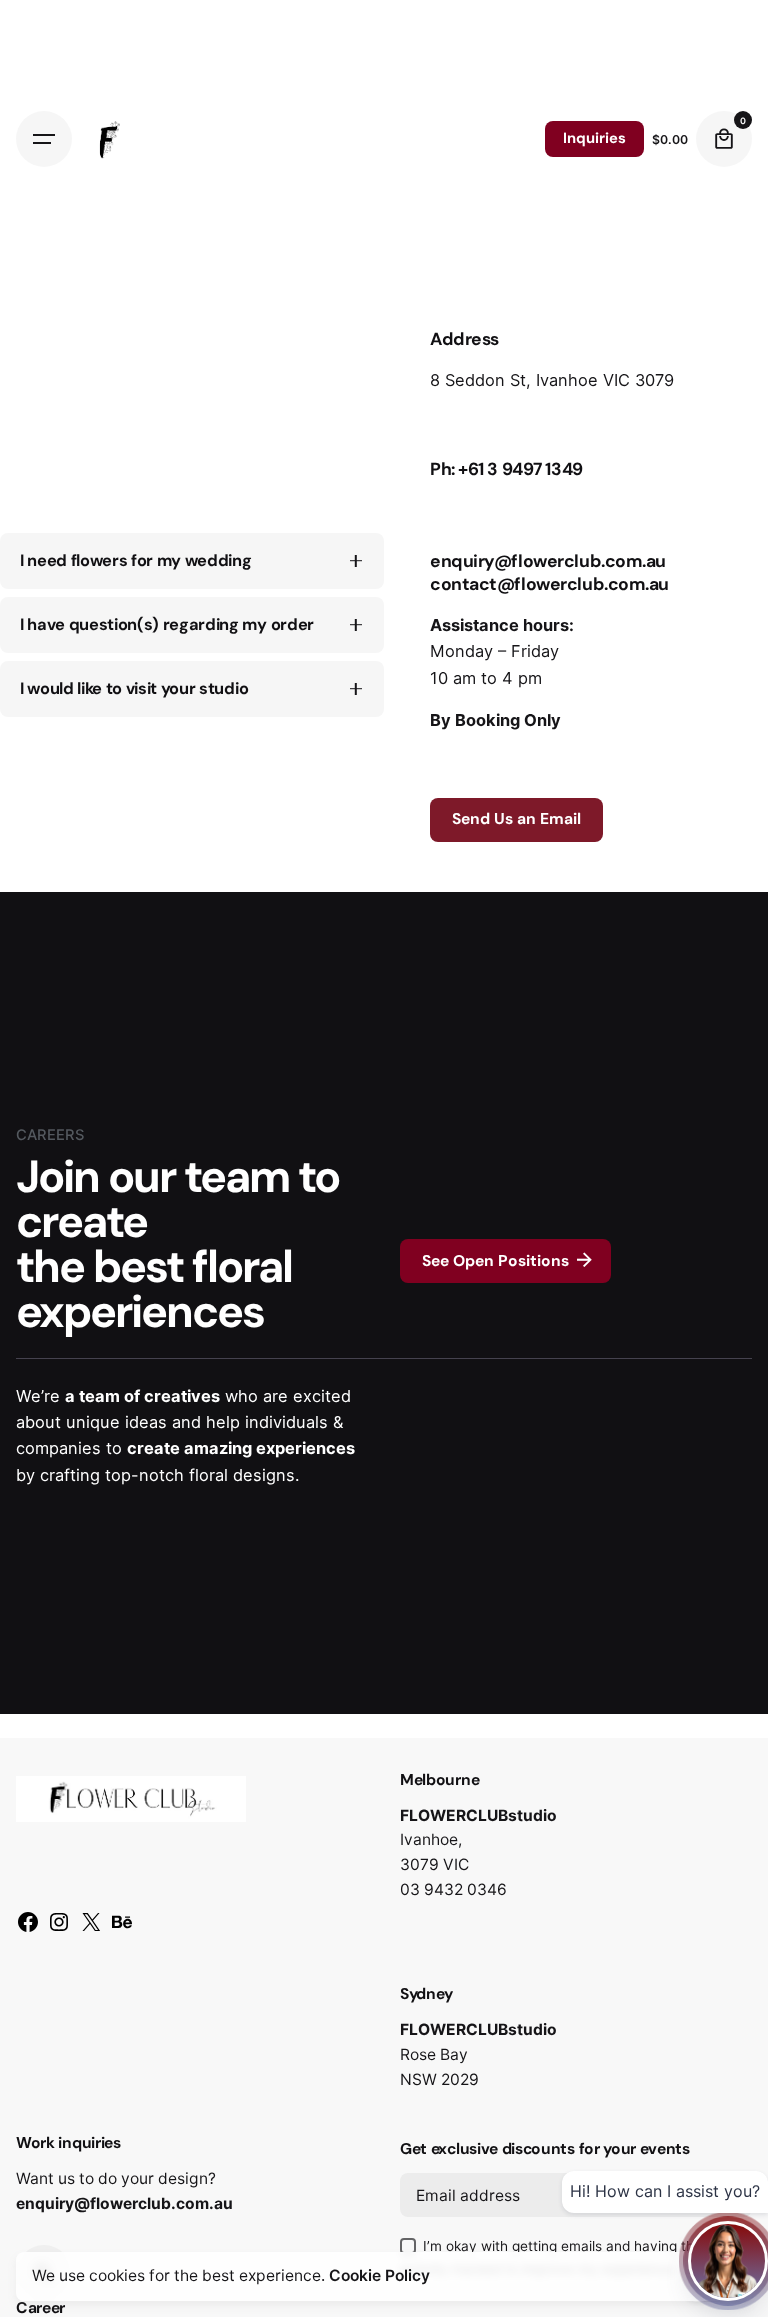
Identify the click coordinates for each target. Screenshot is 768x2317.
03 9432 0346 (453, 1889)
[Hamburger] (44, 139)
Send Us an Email (516, 819)
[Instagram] (59, 1929)
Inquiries (594, 138)
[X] (91, 1929)
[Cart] (724, 139)
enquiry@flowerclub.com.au (124, 2203)
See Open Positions (495, 1261)
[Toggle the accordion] (356, 561)
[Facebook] (28, 1929)
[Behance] (122, 1929)
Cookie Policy (379, 2275)
